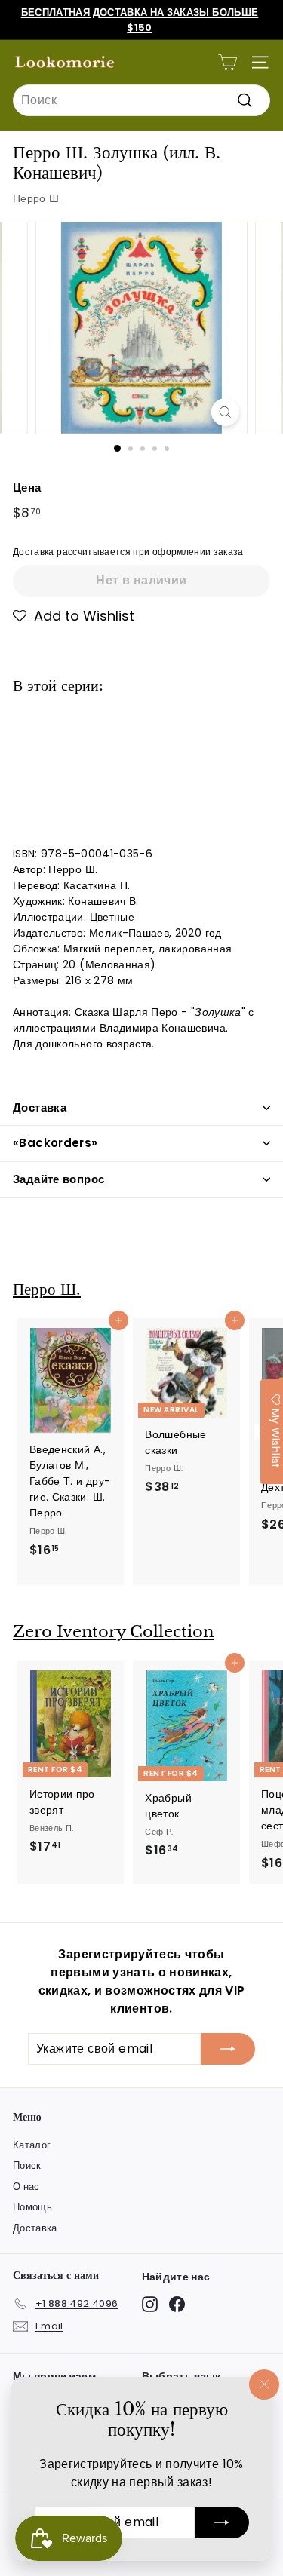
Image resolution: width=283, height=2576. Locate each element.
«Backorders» (55, 1143)
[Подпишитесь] (222, 2522)
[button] (74, 616)
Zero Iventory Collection (113, 1632)
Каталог (32, 2145)
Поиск (27, 2165)
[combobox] (141, 100)
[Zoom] (225, 412)
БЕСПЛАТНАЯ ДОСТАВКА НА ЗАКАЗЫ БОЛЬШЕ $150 (140, 20)
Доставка (34, 552)
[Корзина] (228, 62)
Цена (27, 488)
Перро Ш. (37, 198)
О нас (26, 2187)
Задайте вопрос (58, 1179)
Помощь (32, 2207)
